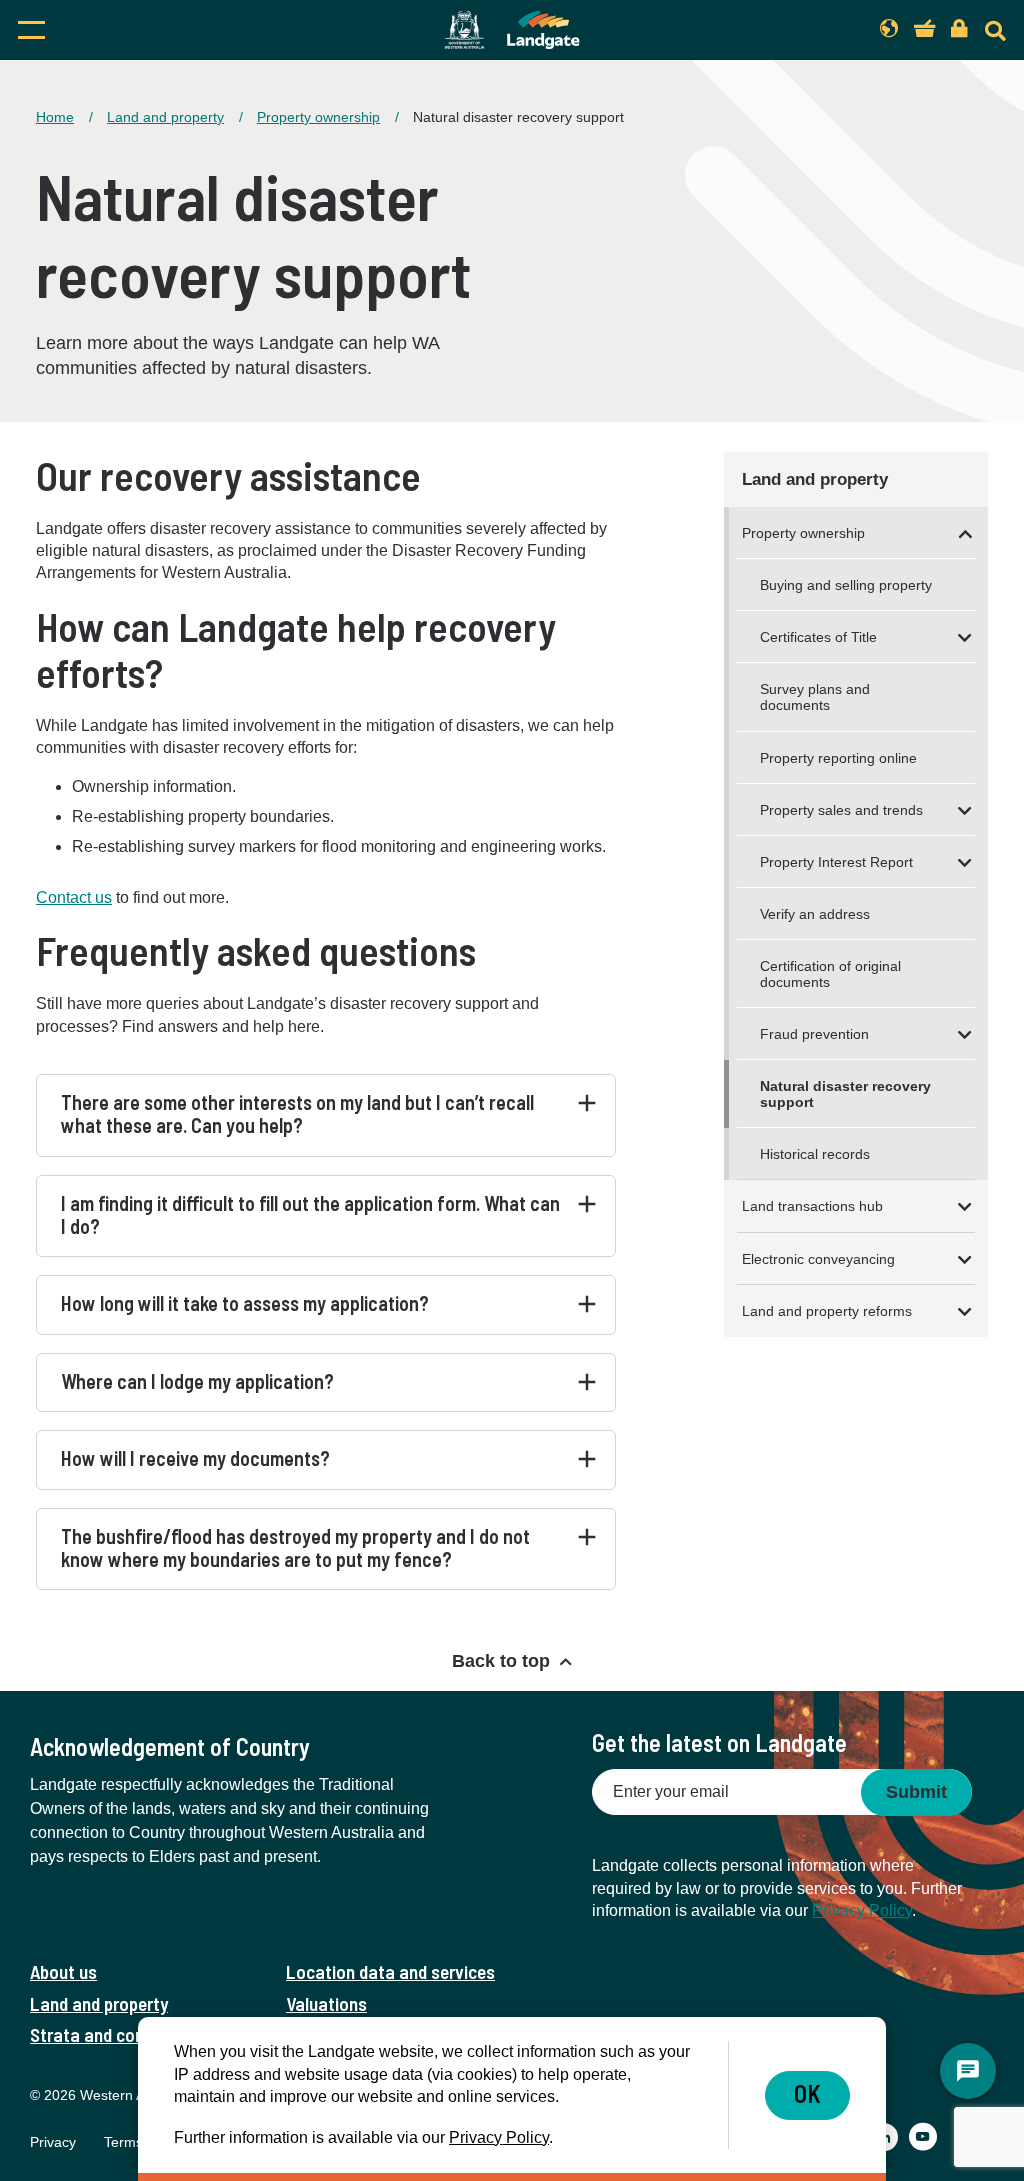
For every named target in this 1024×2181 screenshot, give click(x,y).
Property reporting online (838, 758)
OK (807, 2093)
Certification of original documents (830, 974)
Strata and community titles (137, 2034)
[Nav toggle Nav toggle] (162, 30)
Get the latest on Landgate (719, 1742)
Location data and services (390, 1971)
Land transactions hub (812, 1206)
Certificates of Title (818, 637)
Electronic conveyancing (818, 1259)
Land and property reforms (827, 1311)
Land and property (165, 117)
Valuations (326, 2003)
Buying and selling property (846, 585)
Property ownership (318, 117)
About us (63, 1971)
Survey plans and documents (815, 697)
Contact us (74, 897)
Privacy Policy (862, 1910)
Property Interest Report (836, 862)
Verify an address (815, 914)
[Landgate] (512, 30)
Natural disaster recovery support (845, 1094)
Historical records (815, 1154)
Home (55, 117)
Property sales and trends (841, 810)
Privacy (53, 2142)
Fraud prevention (814, 1034)
